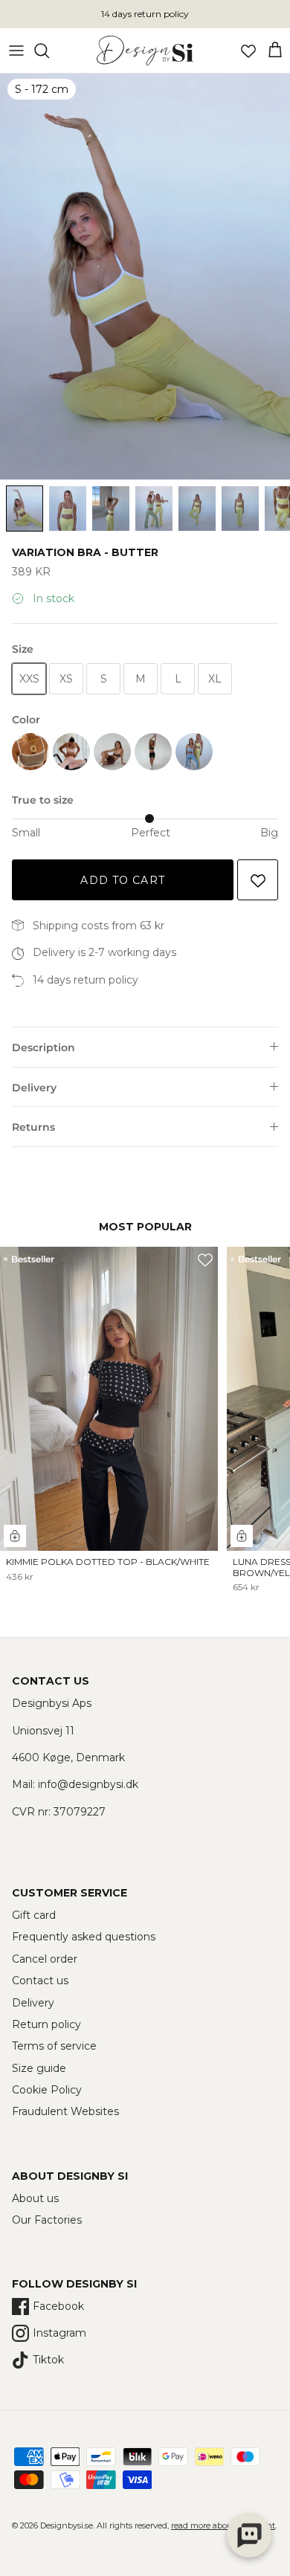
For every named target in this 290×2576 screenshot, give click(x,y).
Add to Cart (122, 880)
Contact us (40, 1981)
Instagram (59, 2333)
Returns (33, 1127)
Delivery (34, 1088)
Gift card (34, 1915)
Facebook (58, 2306)
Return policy (46, 2024)
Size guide (39, 2068)
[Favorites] (248, 51)
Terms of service (54, 2046)
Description (43, 1047)
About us (35, 2198)
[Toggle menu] (16, 51)
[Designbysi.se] (145, 51)
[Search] (49, 51)
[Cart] (275, 51)
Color (26, 720)
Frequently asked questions (84, 1937)
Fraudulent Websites (65, 2111)
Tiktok (48, 2360)
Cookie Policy (47, 2090)
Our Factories (47, 2220)
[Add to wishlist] (258, 880)
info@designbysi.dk (88, 1784)
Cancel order (45, 1959)
